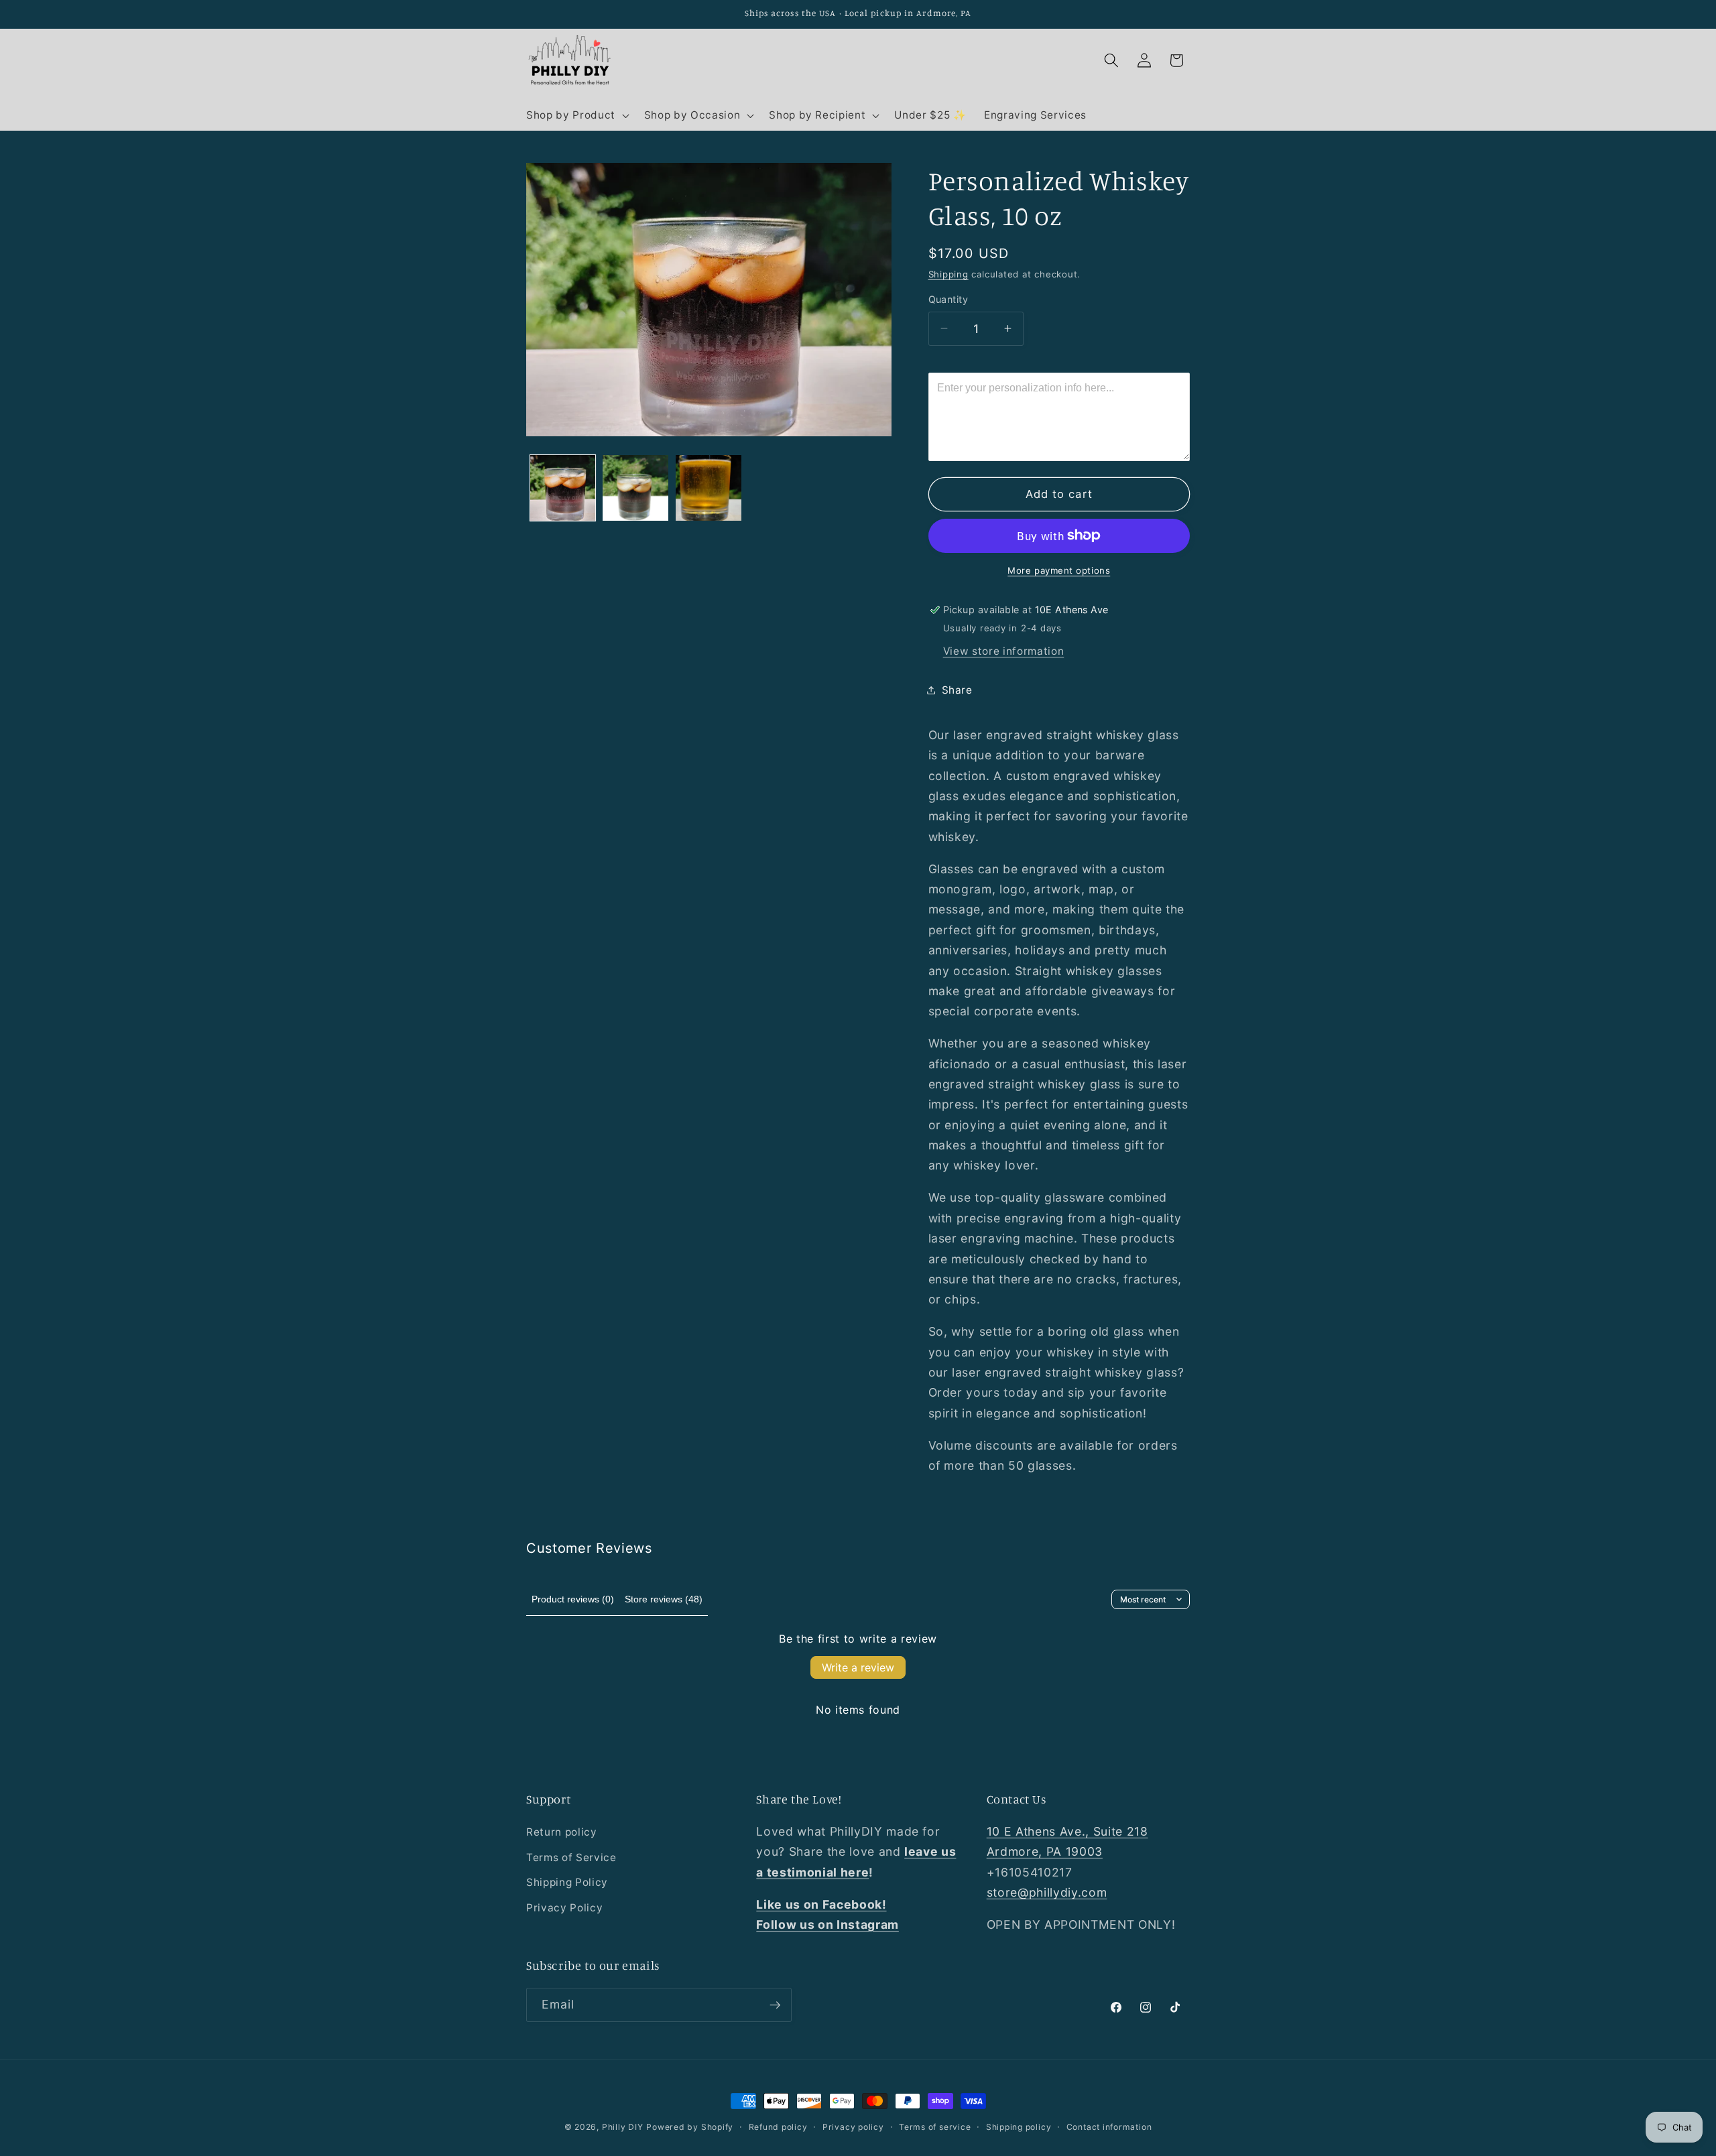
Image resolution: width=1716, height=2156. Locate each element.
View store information (1004, 650)
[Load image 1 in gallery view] (563, 488)
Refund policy (778, 2127)
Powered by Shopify (690, 2127)
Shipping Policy (567, 1882)
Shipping (948, 274)
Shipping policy (1019, 2127)
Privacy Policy (564, 1908)
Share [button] (957, 689)
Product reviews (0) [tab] (573, 1599)
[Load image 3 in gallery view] (709, 488)
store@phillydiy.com (1047, 1892)
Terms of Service (571, 1857)
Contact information (1109, 2127)
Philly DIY (623, 2127)
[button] (576, 115)
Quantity (948, 299)
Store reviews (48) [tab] (664, 1599)
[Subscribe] (775, 2005)
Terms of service (935, 2127)
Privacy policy (853, 2127)
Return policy (562, 1832)
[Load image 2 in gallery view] (635, 488)
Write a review (858, 1667)
